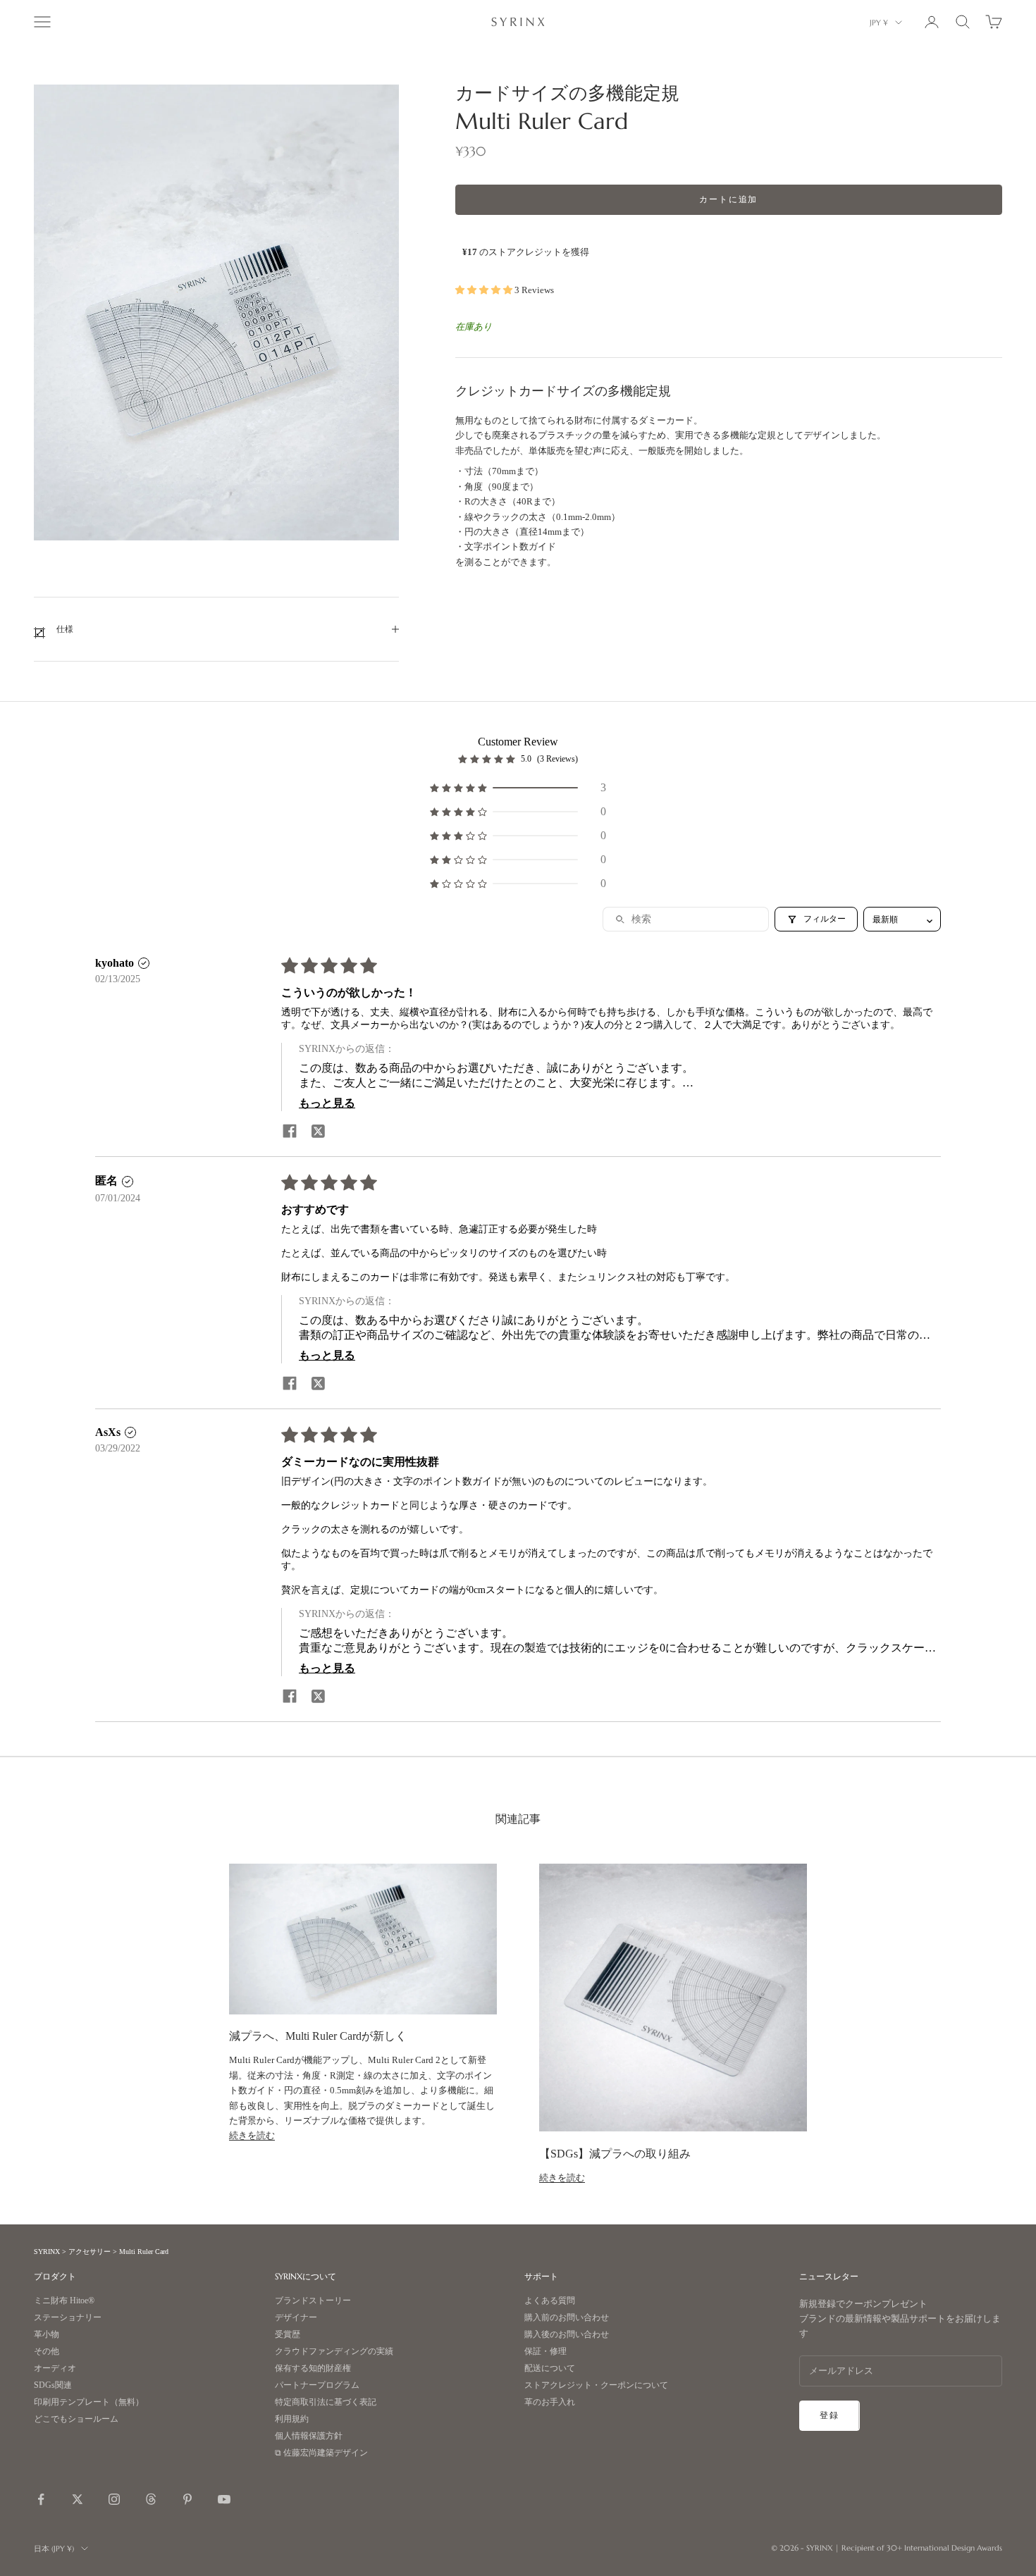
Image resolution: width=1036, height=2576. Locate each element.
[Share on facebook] (290, 1131)
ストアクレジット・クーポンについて (596, 2385)
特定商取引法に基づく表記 (326, 2402)
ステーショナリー (68, 2318)
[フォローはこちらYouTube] (224, 2499)
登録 (830, 2415)
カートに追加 (728, 200)
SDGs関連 (53, 2385)
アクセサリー (90, 2252)
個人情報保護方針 (309, 2436)
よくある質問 (550, 2301)
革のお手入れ (550, 2402)
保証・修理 (545, 2352)
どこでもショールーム (76, 2419)
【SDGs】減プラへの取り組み (615, 2154)
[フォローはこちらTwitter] (78, 2499)
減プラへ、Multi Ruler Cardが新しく (318, 2036)
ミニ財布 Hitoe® (64, 2301)
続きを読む (252, 2135)
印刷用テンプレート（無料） (89, 2402)
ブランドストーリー (313, 2301)
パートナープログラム (317, 2385)
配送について (550, 2368)
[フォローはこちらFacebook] (41, 2499)
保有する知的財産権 (313, 2368)
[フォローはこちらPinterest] (187, 2499)
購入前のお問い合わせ (567, 2318)
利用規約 (292, 2419)
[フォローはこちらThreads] (151, 2499)
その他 (47, 2352)
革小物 (47, 2335)
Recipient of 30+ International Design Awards (922, 2548)
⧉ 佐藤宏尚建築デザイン (321, 2453)
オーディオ (55, 2368)
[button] (485, 290)
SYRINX (47, 2252)
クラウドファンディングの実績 (334, 2352)
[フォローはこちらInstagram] (114, 2499)
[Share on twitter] (318, 1131)
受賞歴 (288, 2335)
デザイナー (296, 2318)
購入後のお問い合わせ (567, 2335)
